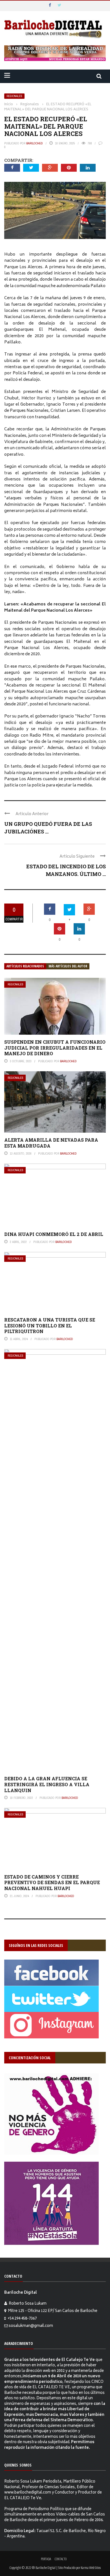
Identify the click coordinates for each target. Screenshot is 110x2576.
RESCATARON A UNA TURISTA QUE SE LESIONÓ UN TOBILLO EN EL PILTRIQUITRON (50, 1326)
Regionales (14, 96)
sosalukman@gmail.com (31, 2326)
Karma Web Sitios (91, 2568)
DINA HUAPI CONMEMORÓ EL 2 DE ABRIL (54, 1234)
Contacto (61, 2559)
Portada (46, 2559)
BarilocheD (35, 143)
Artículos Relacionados (25, 966)
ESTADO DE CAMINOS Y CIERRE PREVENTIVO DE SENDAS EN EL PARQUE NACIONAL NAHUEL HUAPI (52, 1883)
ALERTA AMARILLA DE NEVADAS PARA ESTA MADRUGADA (51, 1143)
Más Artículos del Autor (68, 966)
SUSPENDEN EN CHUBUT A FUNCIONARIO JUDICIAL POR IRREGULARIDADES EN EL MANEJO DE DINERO (55, 1048)
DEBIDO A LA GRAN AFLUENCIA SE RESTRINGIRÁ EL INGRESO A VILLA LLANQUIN (47, 1784)
